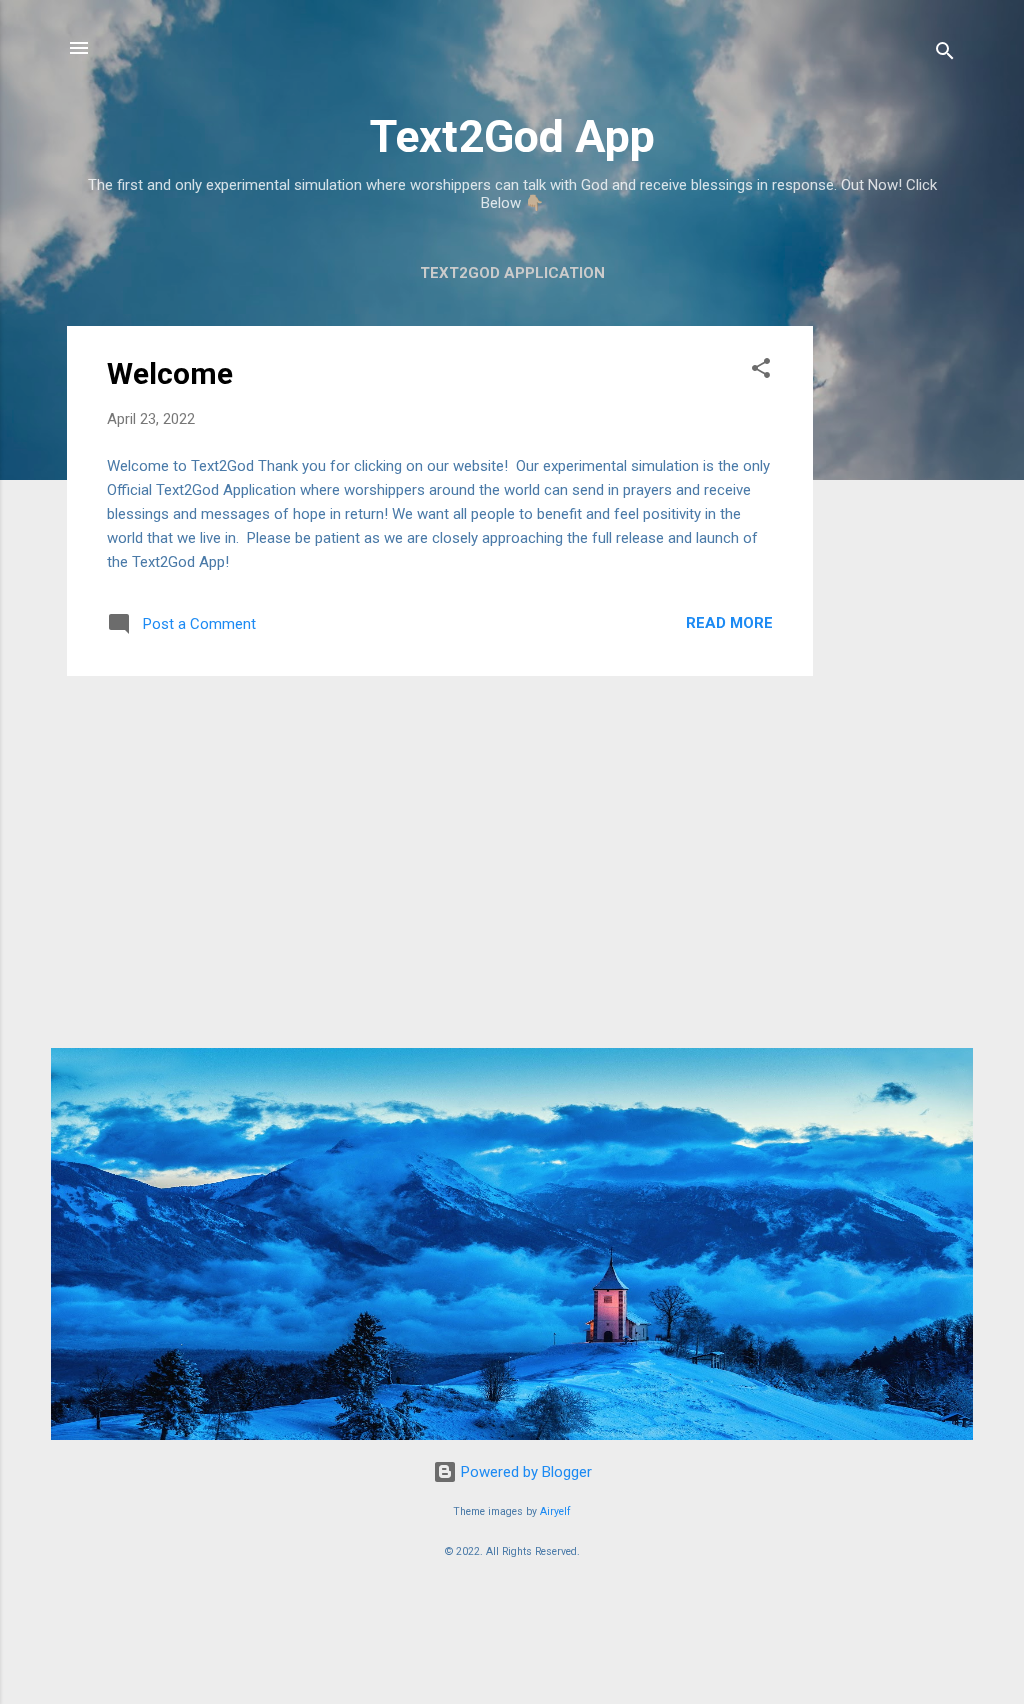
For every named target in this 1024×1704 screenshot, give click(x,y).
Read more (729, 623)
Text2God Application (512, 273)
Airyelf (555, 1511)
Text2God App (512, 136)
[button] (761, 371)
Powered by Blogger (524, 1472)
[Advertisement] (893, 626)
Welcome (170, 373)
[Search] (945, 54)
